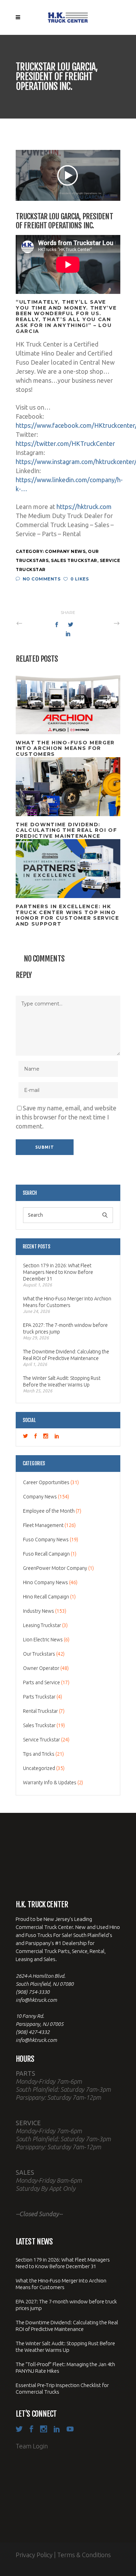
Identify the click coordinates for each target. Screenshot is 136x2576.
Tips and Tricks (39, 1754)
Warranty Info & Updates (50, 1783)
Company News (65, 551)
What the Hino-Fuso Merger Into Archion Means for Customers (67, 1302)
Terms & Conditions (84, 2555)
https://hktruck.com (84, 507)
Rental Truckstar (40, 1711)
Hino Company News (46, 1582)
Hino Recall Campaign (46, 1597)
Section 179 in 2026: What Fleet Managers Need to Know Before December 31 (58, 1272)
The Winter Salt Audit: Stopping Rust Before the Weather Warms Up (62, 1381)
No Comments (41, 579)
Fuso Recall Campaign (46, 1554)
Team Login (32, 2446)
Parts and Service (41, 1682)
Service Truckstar (41, 1740)
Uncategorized (39, 1768)
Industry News (39, 1611)
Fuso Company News (46, 1540)
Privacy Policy (34, 2555)
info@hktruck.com (36, 2000)
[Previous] (35, 623)
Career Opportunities (46, 1482)
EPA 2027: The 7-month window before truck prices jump (65, 1328)
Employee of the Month (49, 1511)
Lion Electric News (43, 1640)
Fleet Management (43, 1525)
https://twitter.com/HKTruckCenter (65, 443)
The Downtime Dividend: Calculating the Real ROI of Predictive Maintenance (66, 1355)
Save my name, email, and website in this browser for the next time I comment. (66, 1117)
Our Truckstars (39, 1654)
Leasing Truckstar (42, 1625)
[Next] (101, 623)
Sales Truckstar (74, 560)
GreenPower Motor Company (55, 1568)
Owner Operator (41, 1668)
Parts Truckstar (39, 1697)
